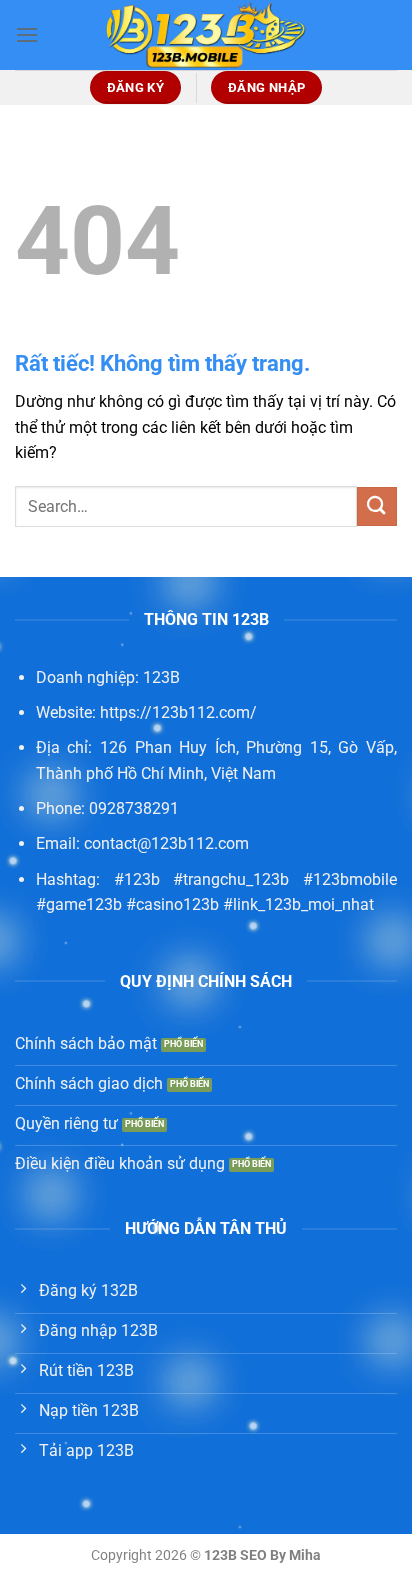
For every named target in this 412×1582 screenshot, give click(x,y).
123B (161, 677)
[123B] (206, 35)
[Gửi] (377, 506)
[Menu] (27, 34)
